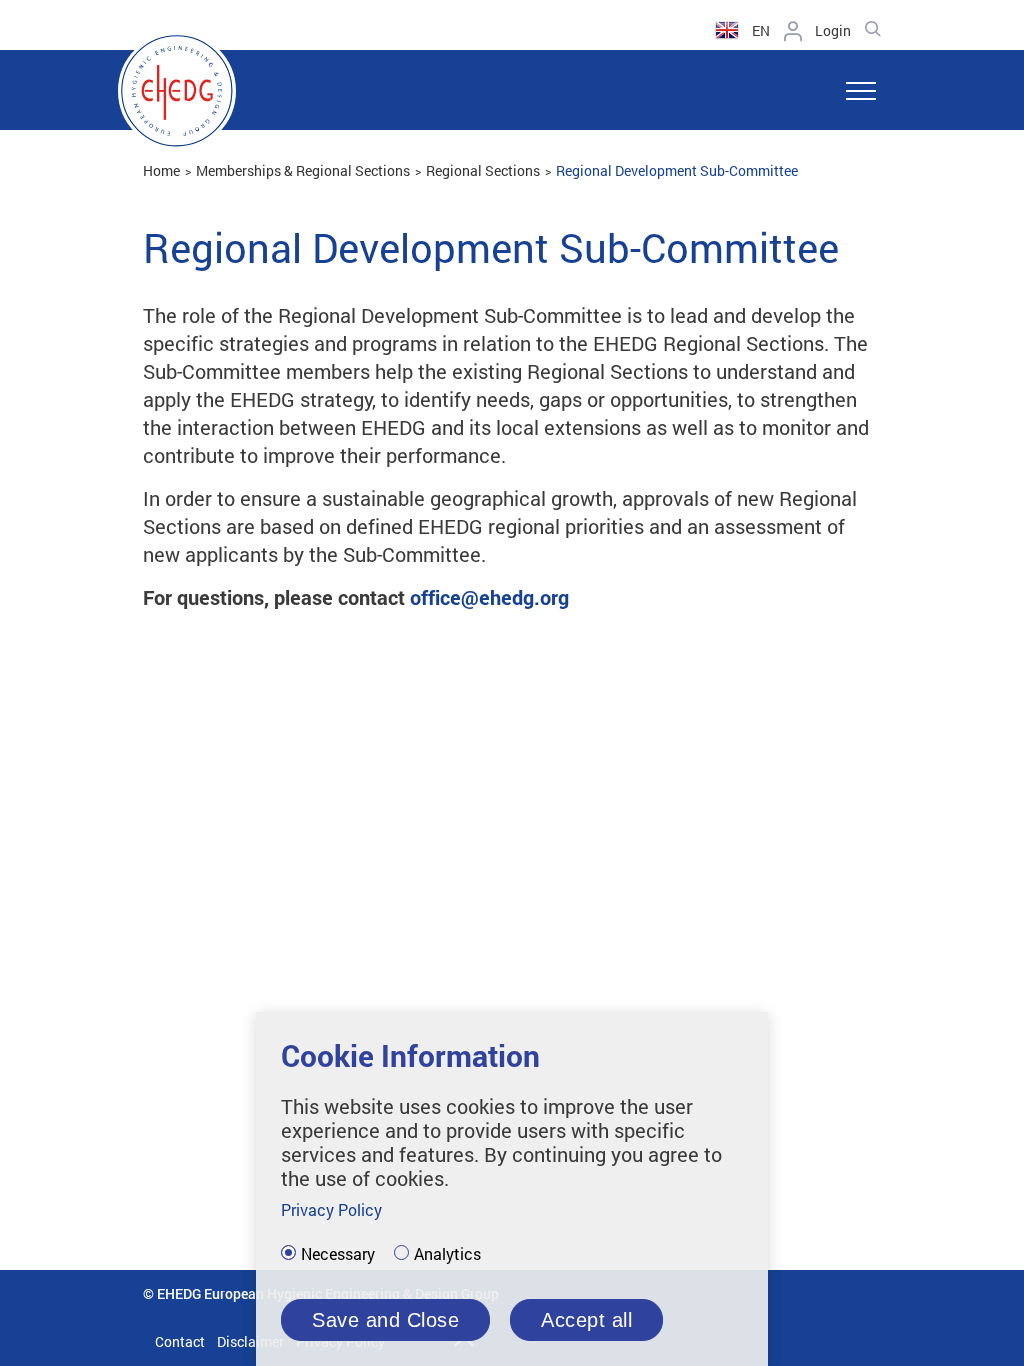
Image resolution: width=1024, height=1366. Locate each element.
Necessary (338, 1254)
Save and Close (385, 1320)
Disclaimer (250, 1341)
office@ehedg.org (489, 597)
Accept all (586, 1320)
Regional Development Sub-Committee (677, 170)
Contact (180, 1341)
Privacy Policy (331, 1209)
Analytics (447, 1254)
